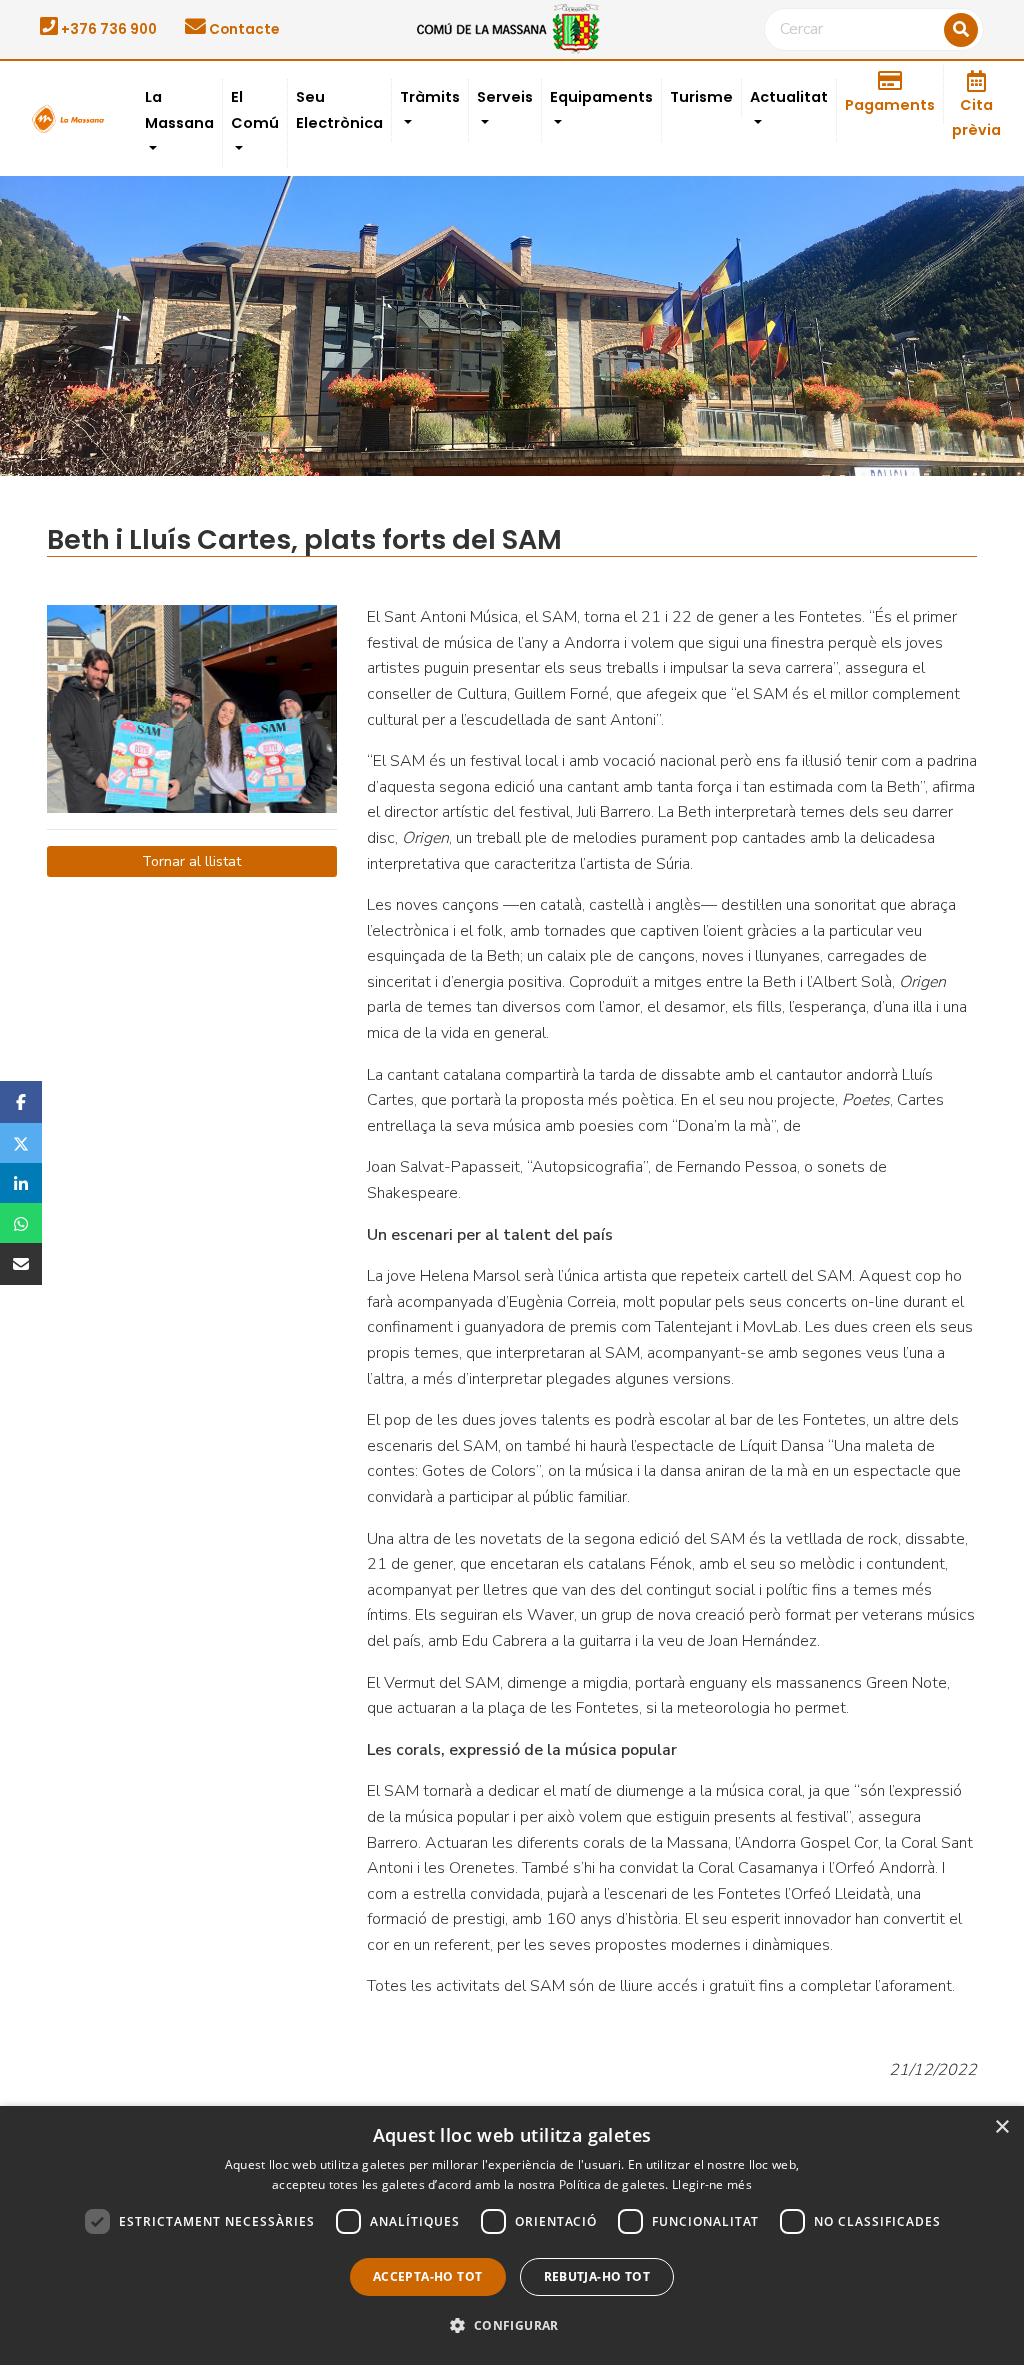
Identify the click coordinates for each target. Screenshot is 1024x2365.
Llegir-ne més (712, 2184)
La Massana (179, 110)
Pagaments (890, 105)
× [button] (1001, 2127)
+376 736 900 (107, 29)
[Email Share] (21, 1264)
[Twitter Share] (21, 1143)
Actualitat (789, 97)
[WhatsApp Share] (21, 1223)
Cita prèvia (976, 118)
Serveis (505, 97)
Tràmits (430, 97)
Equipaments (601, 97)
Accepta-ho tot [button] (428, 2276)
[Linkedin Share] (21, 1183)
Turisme (701, 97)
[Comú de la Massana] (512, 28)
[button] (511, 2326)
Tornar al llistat (191, 861)
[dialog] (512, 2235)
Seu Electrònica (339, 110)
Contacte (242, 29)
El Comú (255, 110)
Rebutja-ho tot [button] (597, 2276)
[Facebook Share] (21, 1102)
